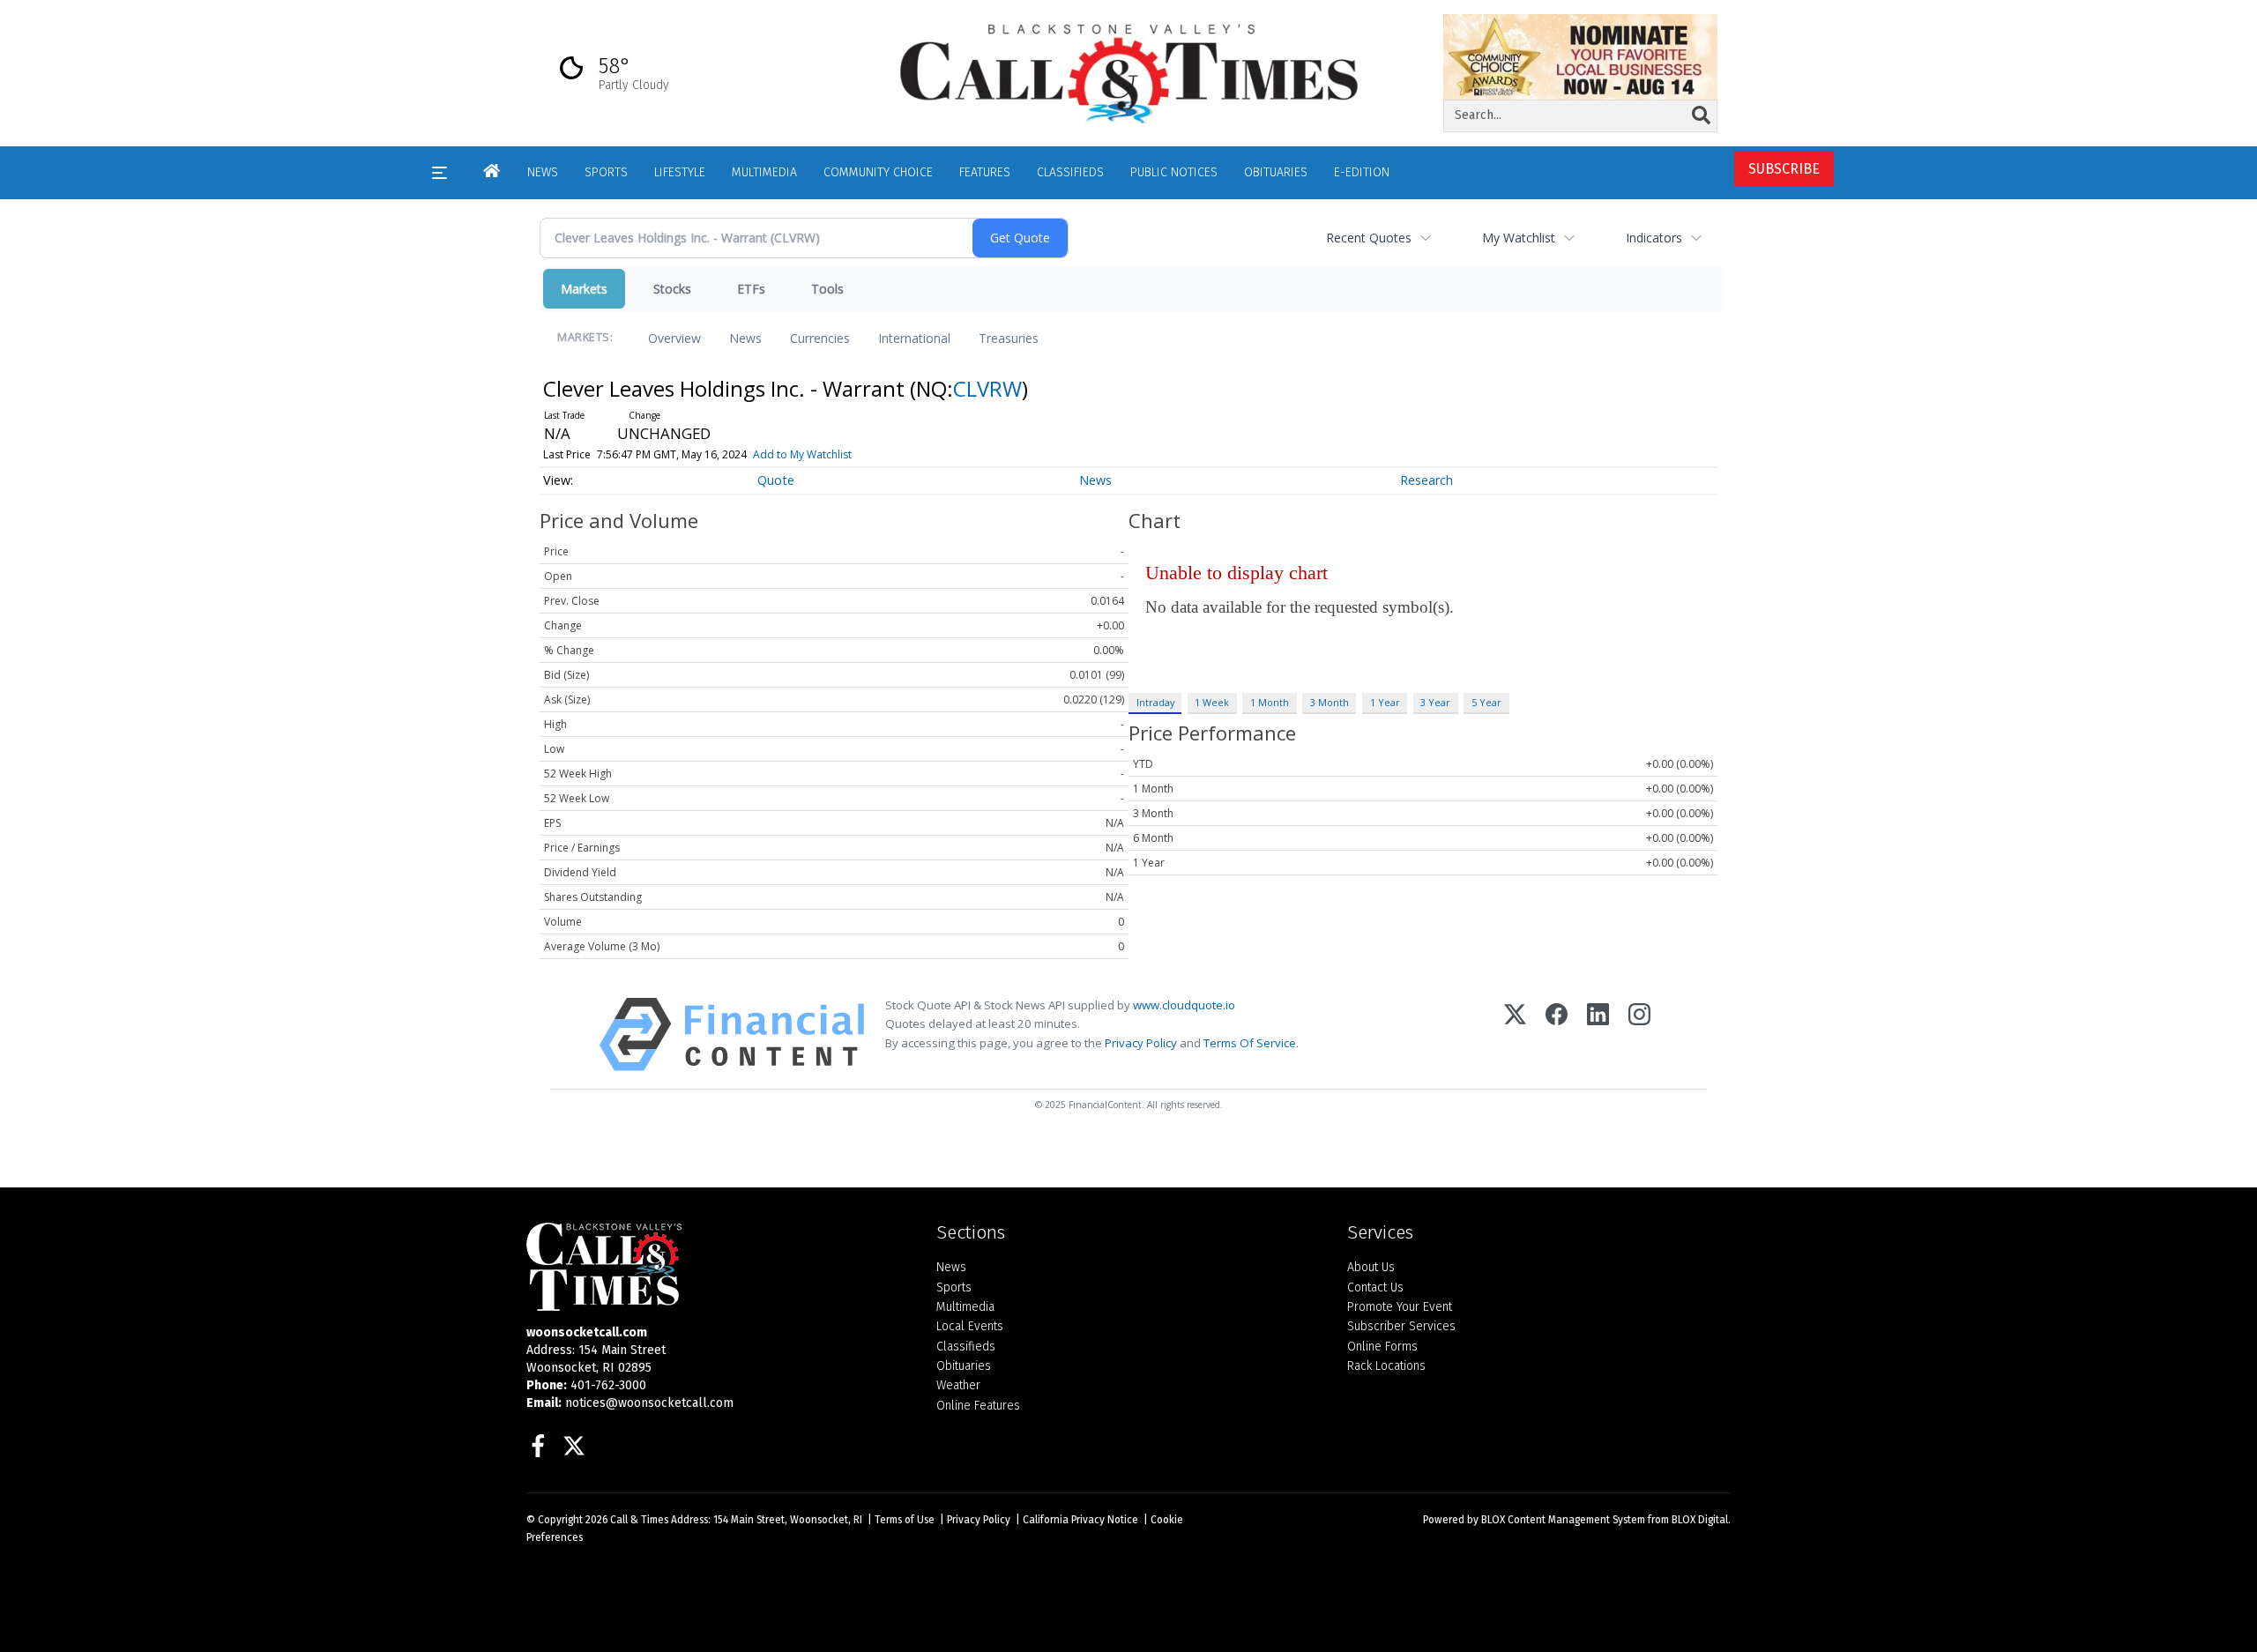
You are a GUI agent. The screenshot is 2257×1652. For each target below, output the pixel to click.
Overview (674, 338)
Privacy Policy (1141, 1043)
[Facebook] (1557, 1034)
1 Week (1212, 702)
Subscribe (1784, 169)
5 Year (1486, 702)
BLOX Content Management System (1563, 1520)
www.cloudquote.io (1184, 1005)
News (745, 338)
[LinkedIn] (1598, 1034)
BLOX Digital (1700, 1520)
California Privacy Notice (1080, 1520)
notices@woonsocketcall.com (649, 1403)
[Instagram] (1639, 1034)
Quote (776, 480)
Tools (827, 289)
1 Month (1270, 702)
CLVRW (987, 388)
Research (1426, 480)
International (914, 338)
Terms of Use (905, 1520)
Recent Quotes (1369, 238)
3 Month (1330, 702)
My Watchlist (1519, 238)
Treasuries (1009, 338)
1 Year (1385, 702)
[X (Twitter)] (1515, 1034)
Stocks (672, 289)
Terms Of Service (1250, 1043)
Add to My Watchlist (802, 454)
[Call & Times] (718, 1267)
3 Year (1435, 702)
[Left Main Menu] (439, 173)
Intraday (1155, 702)
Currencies (820, 338)
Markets (584, 289)
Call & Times (639, 1520)
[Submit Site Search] (1701, 115)
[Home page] (1128, 72)
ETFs (751, 289)
